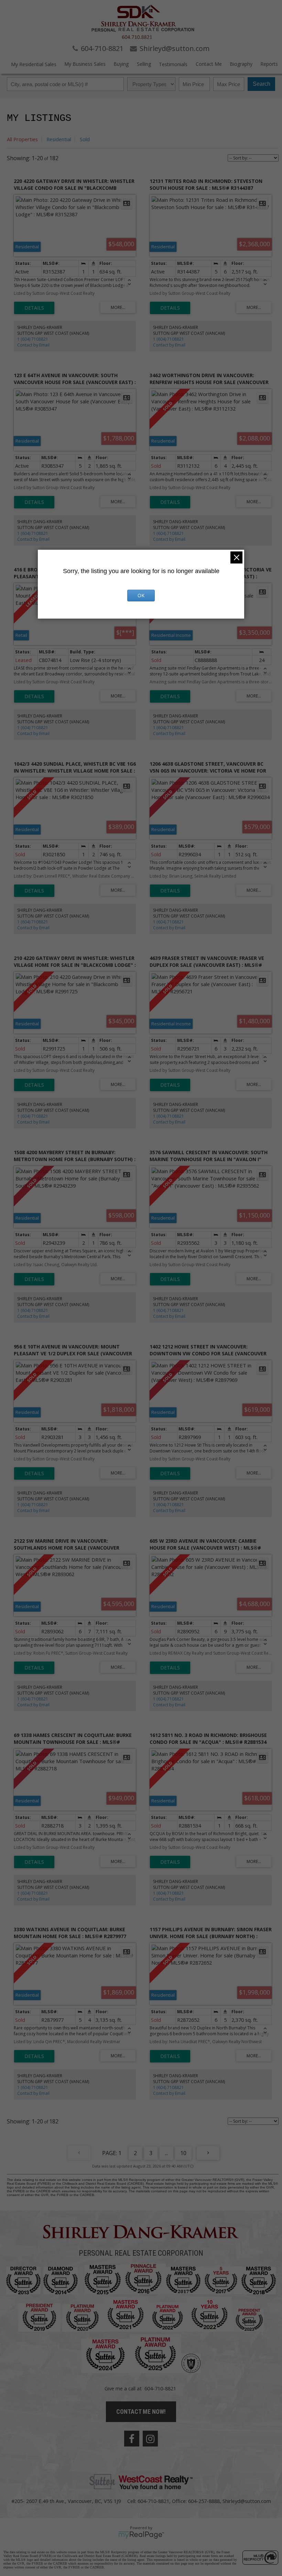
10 (183, 2153)
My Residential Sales (34, 64)
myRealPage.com (141, 2535)
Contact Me (209, 64)
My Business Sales (85, 64)
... (166, 2153)
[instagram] (150, 2439)
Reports (269, 64)
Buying (121, 64)
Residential (59, 139)
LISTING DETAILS (34, 308)
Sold (85, 139)
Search (262, 84)
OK (141, 595)
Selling (144, 64)
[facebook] (132, 2439)
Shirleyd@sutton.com (247, 2501)
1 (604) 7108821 (33, 339)
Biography (241, 64)
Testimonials (173, 64)
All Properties (22, 139)
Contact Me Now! (141, 2412)
